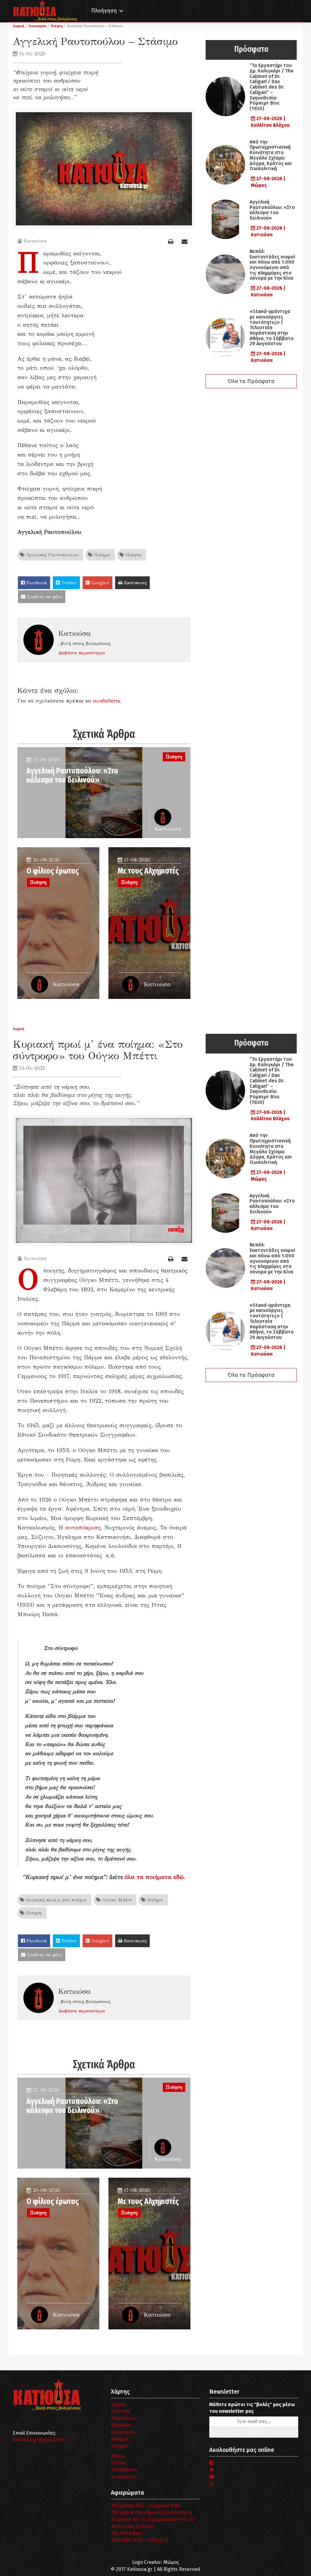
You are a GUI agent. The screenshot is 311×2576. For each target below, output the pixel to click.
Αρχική (118, 2404)
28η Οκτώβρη (126, 2533)
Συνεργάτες (124, 2477)
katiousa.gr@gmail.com (39, 2440)
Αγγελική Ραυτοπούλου (51, 555)
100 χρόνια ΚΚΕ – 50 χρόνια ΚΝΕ (146, 2505)
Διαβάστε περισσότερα (82, 653)
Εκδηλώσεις (124, 2470)
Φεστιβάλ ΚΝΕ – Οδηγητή (140, 2540)
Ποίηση (133, 555)
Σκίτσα (118, 2463)
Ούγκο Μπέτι (116, 1900)
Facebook (36, 583)
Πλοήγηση (104, 11)
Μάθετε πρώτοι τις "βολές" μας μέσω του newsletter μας (252, 2408)
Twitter (68, 583)
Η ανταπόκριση (80, 1527)
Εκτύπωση (135, 583)
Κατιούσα (35, 241)
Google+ (99, 583)
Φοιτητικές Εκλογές (132, 2526)
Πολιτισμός (123, 2418)
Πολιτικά (120, 2411)
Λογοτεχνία (123, 2432)
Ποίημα (101, 555)
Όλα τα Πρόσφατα (251, 381)
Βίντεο (118, 2456)
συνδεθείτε (107, 701)
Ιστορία (119, 2446)
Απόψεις (120, 2439)
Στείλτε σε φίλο (44, 597)
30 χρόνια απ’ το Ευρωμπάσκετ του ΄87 (153, 2519)
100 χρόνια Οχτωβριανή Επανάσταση (152, 2512)
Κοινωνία (121, 2425)
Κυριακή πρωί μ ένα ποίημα (56, 1900)
